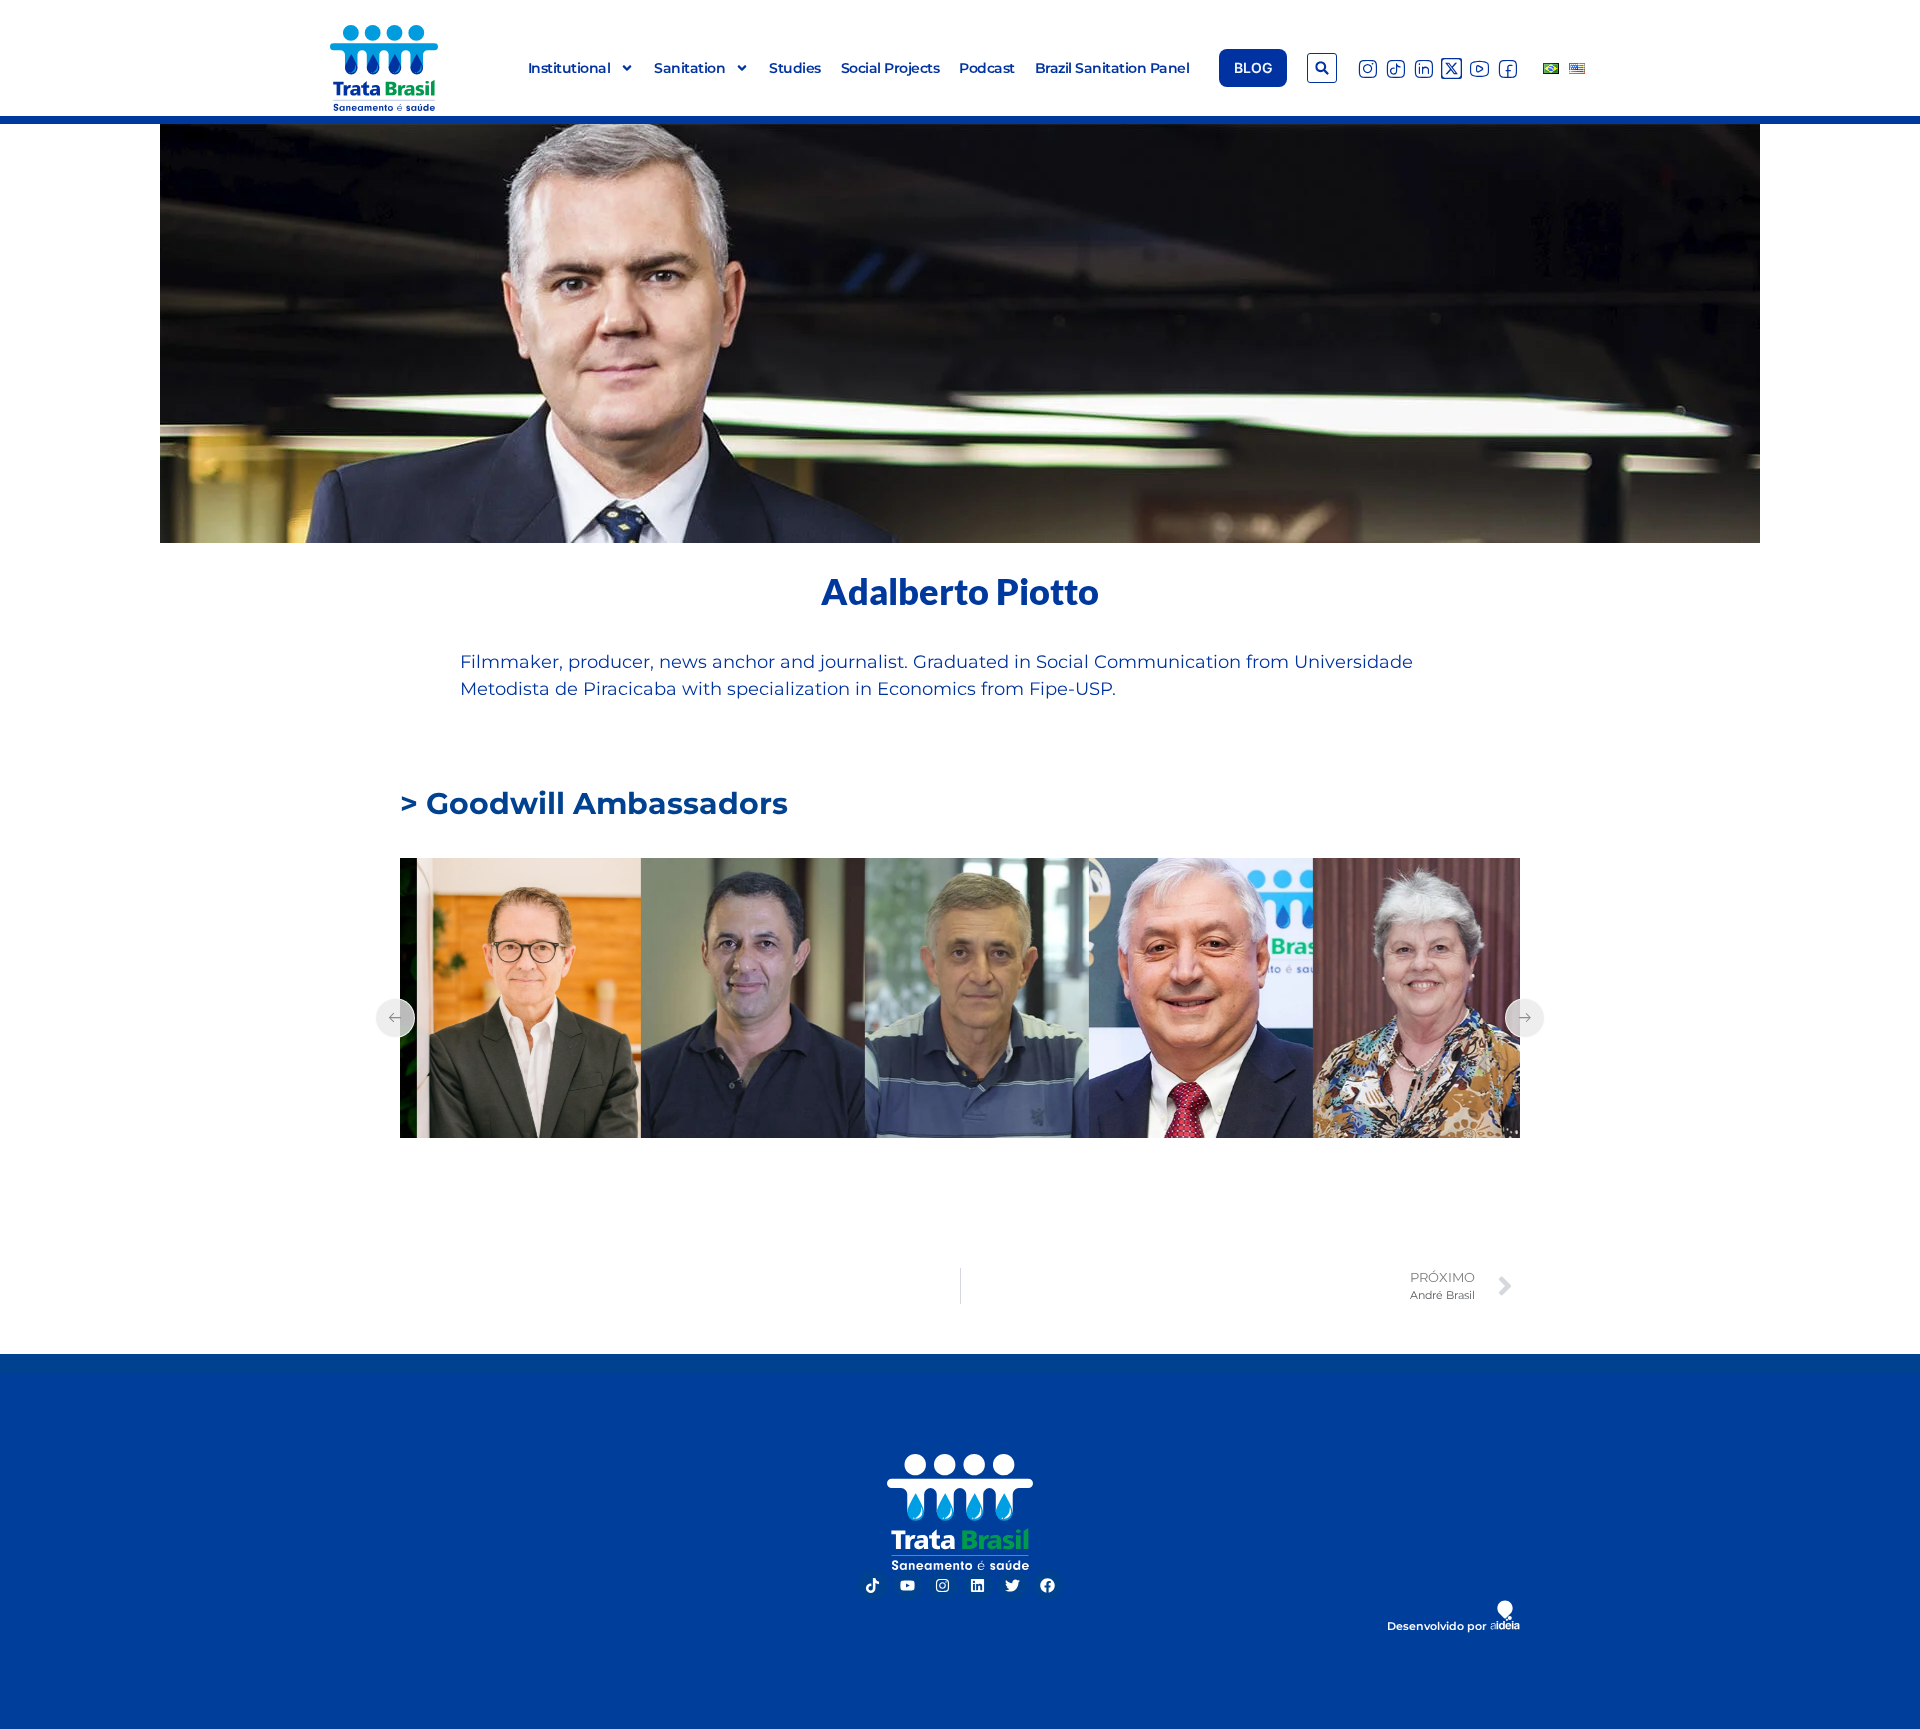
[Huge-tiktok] (1395, 68)
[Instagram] (943, 1585)
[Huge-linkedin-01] (1423, 68)
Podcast (987, 68)
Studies (795, 68)
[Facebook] (1048, 1585)
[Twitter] (1013, 1585)
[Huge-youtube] (1479, 68)
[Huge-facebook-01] (1507, 68)
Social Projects (890, 68)
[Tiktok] (873, 1585)
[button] (1322, 68)
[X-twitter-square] (1451, 68)
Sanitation (689, 68)
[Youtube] (908, 1585)
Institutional (569, 68)
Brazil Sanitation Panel (1112, 68)
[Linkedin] (978, 1585)
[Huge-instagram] (1367, 68)
